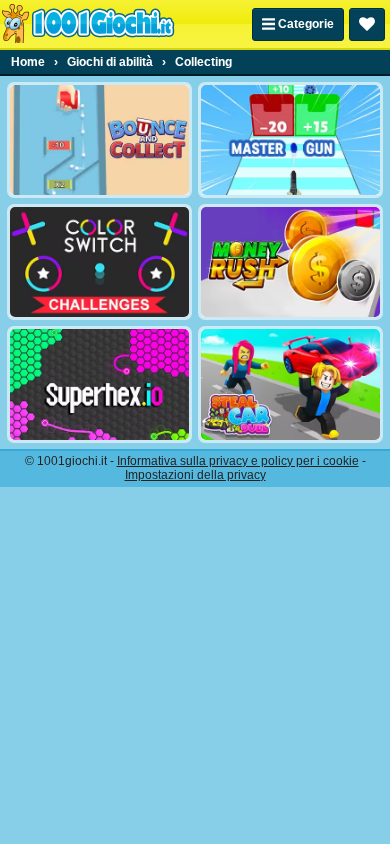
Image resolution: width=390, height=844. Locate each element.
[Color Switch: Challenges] (99, 262)
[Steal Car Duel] (290, 384)
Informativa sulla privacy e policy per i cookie (238, 461)
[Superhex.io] (99, 384)
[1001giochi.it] (88, 24)
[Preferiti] (367, 24)
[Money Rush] (290, 262)
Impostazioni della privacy (195, 475)
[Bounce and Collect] (99, 140)
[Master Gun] (290, 140)
